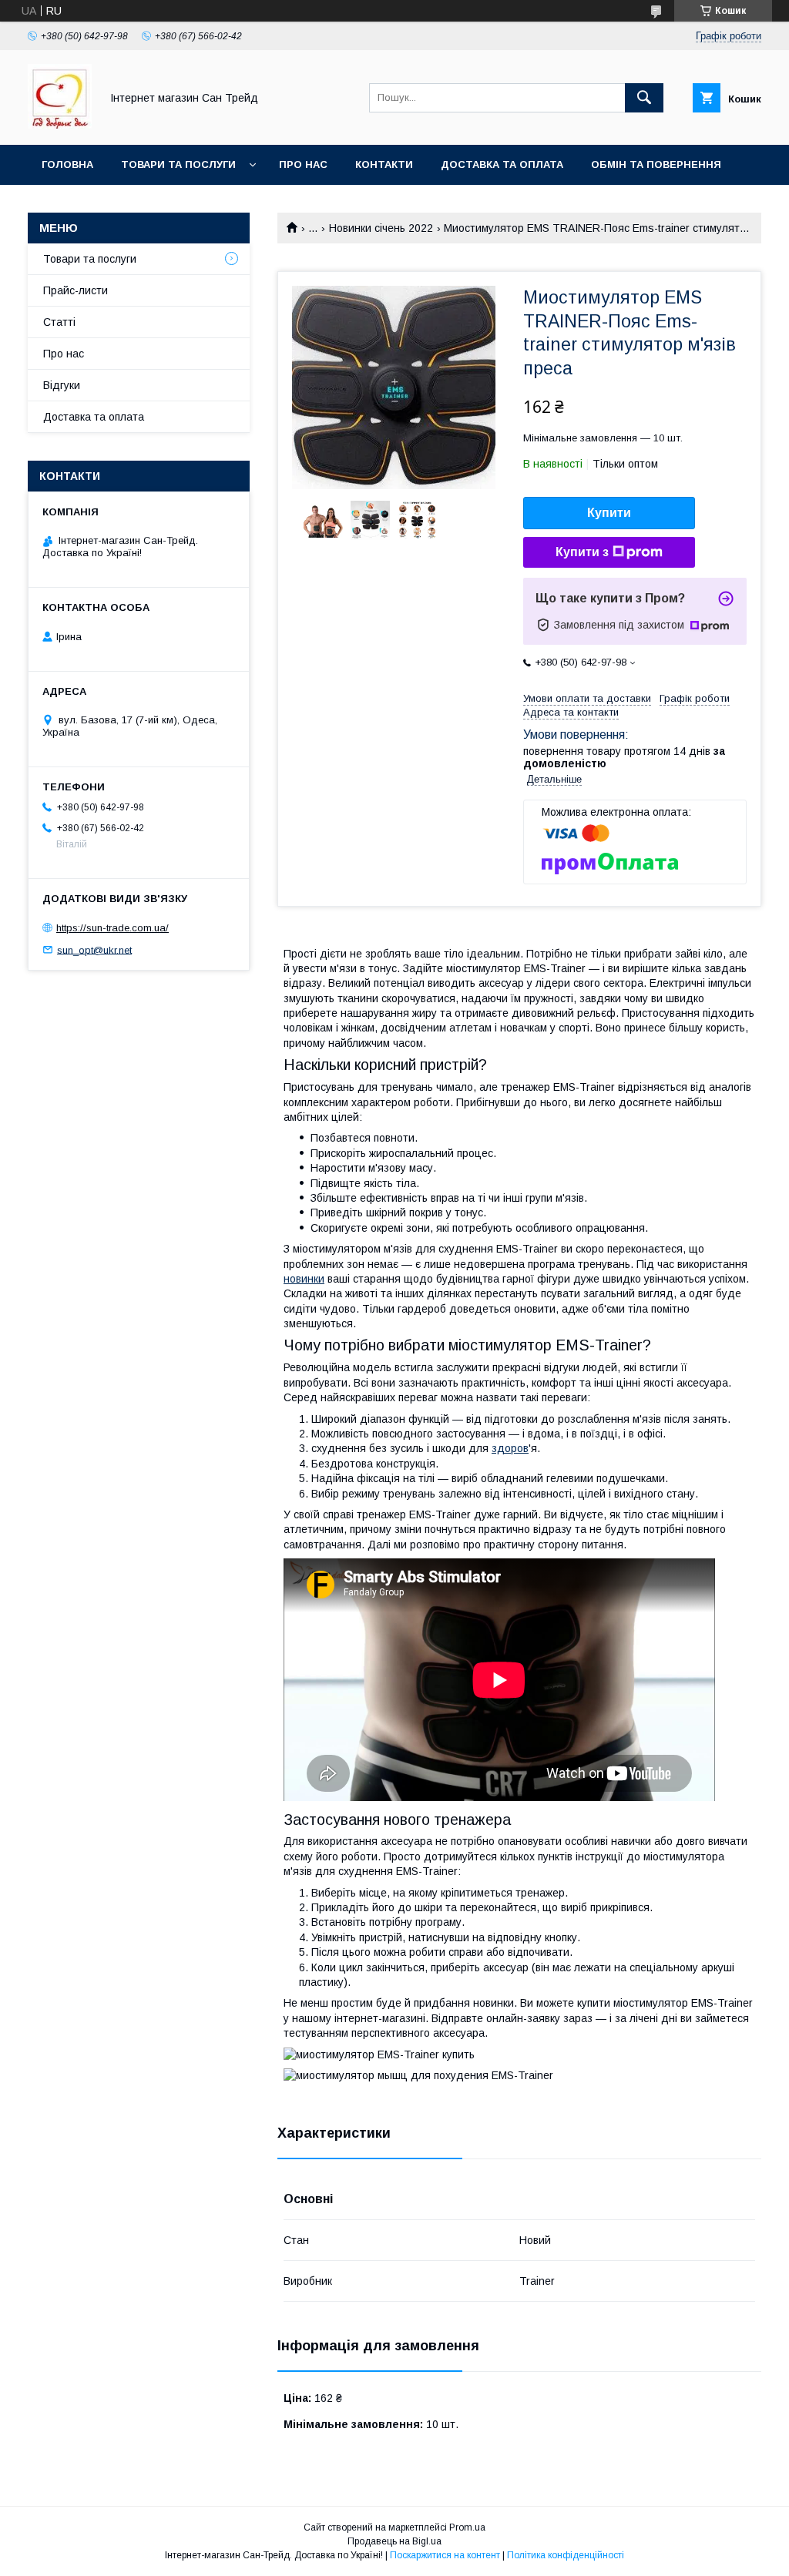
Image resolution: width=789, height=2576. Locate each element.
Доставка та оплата (502, 164)
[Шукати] (644, 98)
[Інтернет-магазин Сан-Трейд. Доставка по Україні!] (60, 125)
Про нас (303, 164)
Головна (67, 164)
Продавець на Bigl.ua (394, 2541)
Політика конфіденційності (566, 2555)
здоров (510, 1448)
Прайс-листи (76, 290)
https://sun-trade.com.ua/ (112, 928)
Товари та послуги (178, 164)
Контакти (384, 164)
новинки (304, 1279)
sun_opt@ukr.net (94, 949)
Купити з (582, 552)
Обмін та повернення (656, 164)
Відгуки (62, 385)
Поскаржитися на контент (445, 2555)
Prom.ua (467, 2527)
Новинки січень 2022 (381, 228)
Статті (59, 322)
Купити (609, 513)
